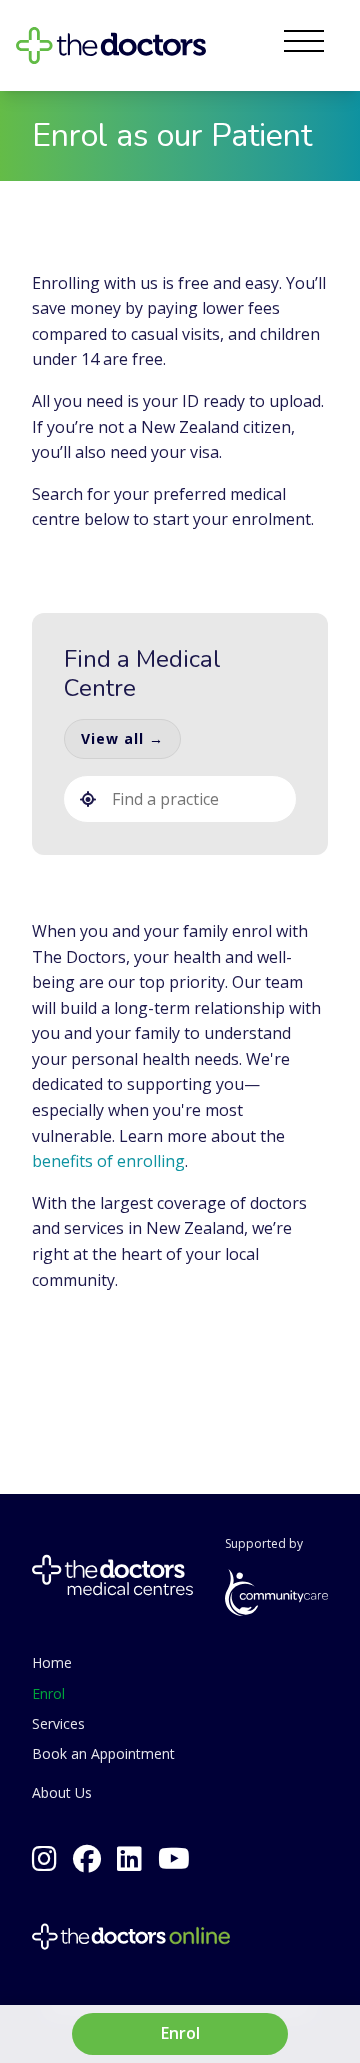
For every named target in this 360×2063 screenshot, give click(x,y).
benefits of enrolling (108, 1161)
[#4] (129, 1858)
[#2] (44, 1858)
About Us (62, 1792)
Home (52, 1662)
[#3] (174, 1858)
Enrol (48, 1693)
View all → (122, 738)
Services (58, 1723)
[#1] (87, 1858)
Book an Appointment (103, 1753)
